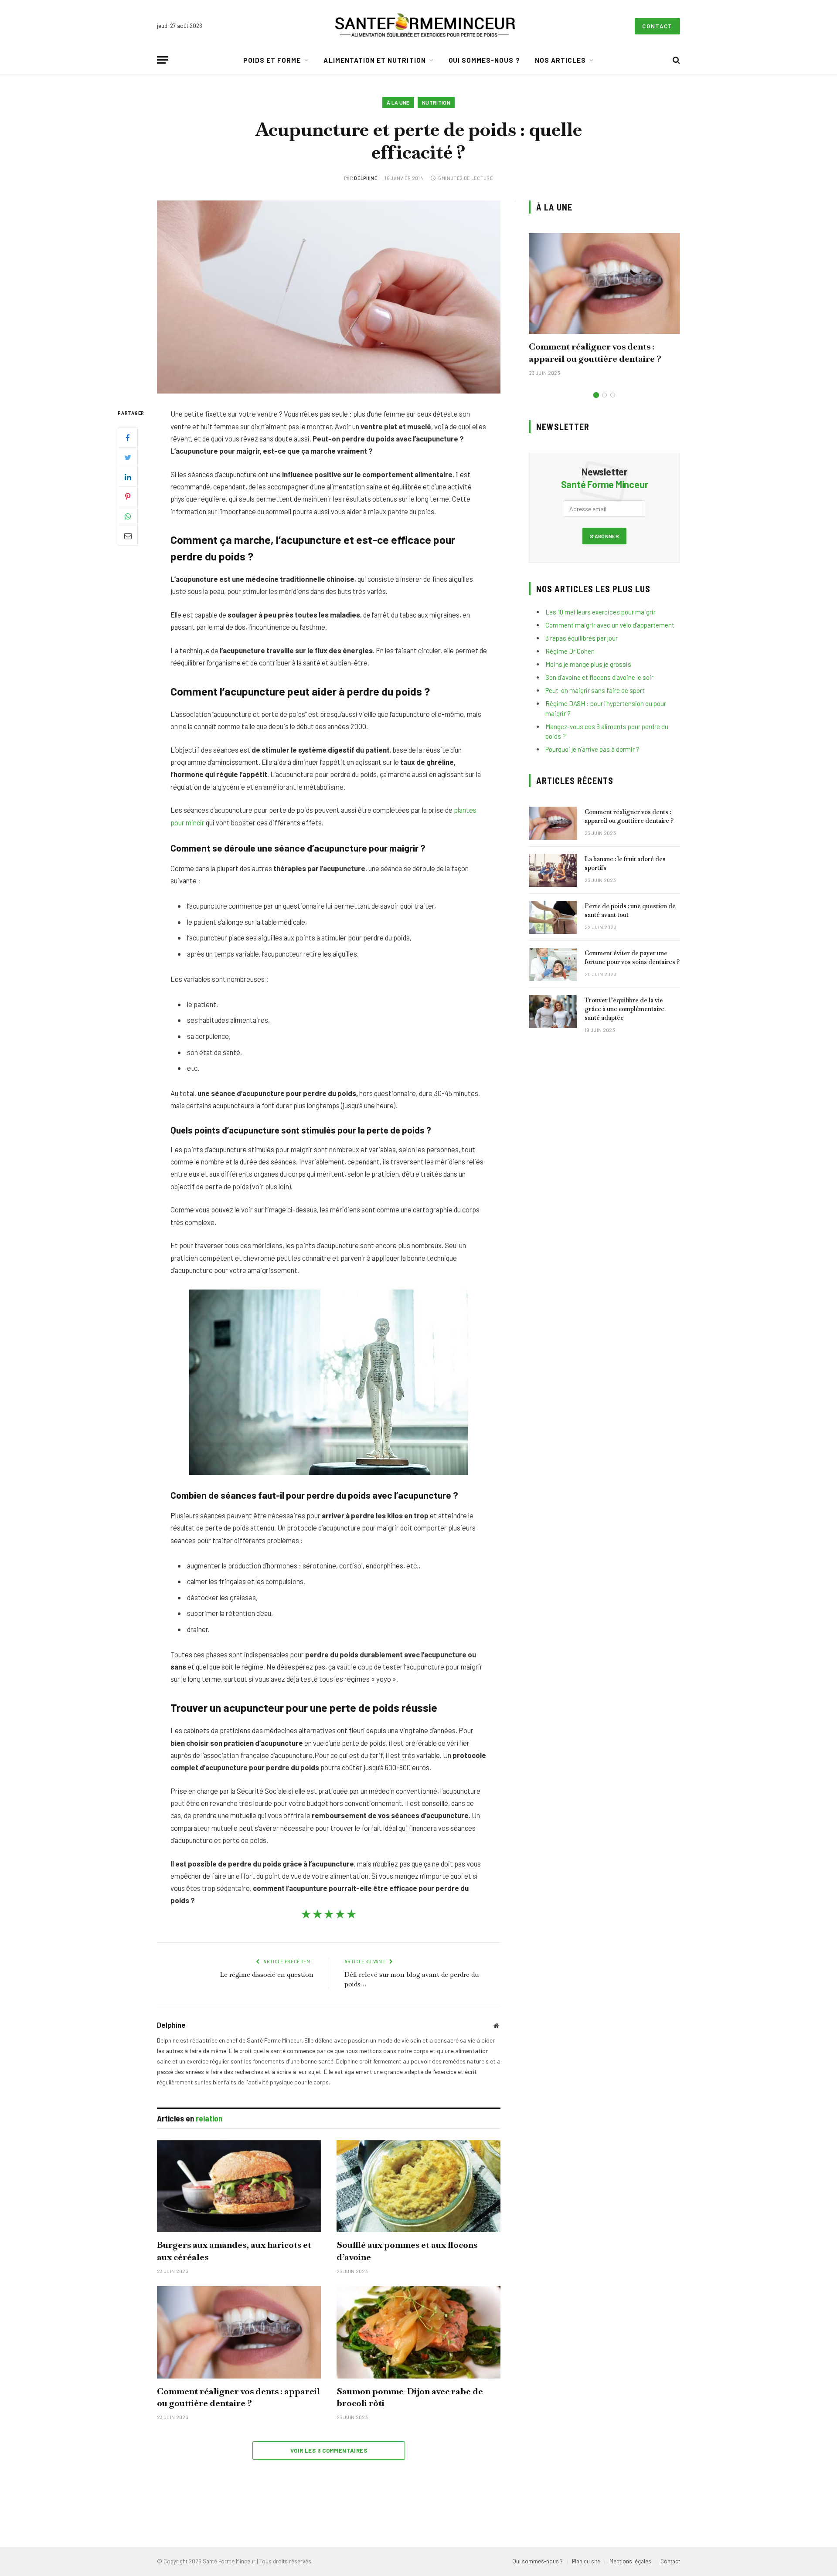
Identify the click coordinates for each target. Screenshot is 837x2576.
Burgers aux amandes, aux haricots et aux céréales (234, 2251)
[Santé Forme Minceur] (425, 26)
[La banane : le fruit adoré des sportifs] (553, 870)
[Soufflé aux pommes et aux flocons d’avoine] (418, 2186)
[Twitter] (128, 458)
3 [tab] (613, 395)
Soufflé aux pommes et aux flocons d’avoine (407, 2251)
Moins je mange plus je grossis (588, 664)
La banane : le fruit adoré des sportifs (625, 863)
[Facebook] (128, 438)
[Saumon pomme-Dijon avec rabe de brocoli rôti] (418, 2332)
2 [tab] (604, 395)
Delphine (366, 178)
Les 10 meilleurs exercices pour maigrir (601, 612)
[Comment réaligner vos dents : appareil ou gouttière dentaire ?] (239, 2332)
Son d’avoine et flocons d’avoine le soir (599, 677)
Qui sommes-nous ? (484, 60)
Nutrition (436, 102)
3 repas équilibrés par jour (582, 638)
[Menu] (163, 60)
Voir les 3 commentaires (329, 2450)
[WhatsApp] (128, 516)
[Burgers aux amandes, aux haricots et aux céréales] (239, 2186)
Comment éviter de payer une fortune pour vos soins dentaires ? (632, 957)
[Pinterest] (128, 497)
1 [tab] (596, 395)
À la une (398, 102)
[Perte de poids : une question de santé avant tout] (553, 917)
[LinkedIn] (128, 477)
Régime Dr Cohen (570, 651)
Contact (657, 26)
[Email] (128, 536)
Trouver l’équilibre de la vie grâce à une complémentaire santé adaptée (624, 1009)
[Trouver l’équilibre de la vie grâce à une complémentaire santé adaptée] (553, 1011)
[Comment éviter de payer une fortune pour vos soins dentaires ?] (553, 964)
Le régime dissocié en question (267, 1974)
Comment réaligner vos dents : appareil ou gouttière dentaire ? (238, 2397)
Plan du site (586, 2561)
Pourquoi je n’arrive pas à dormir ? (592, 749)
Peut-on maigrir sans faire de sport (595, 690)
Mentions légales (630, 2561)
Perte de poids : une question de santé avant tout (630, 910)
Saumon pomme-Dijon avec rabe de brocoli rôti (410, 2397)
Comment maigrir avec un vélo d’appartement (610, 625)
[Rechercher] (675, 60)
